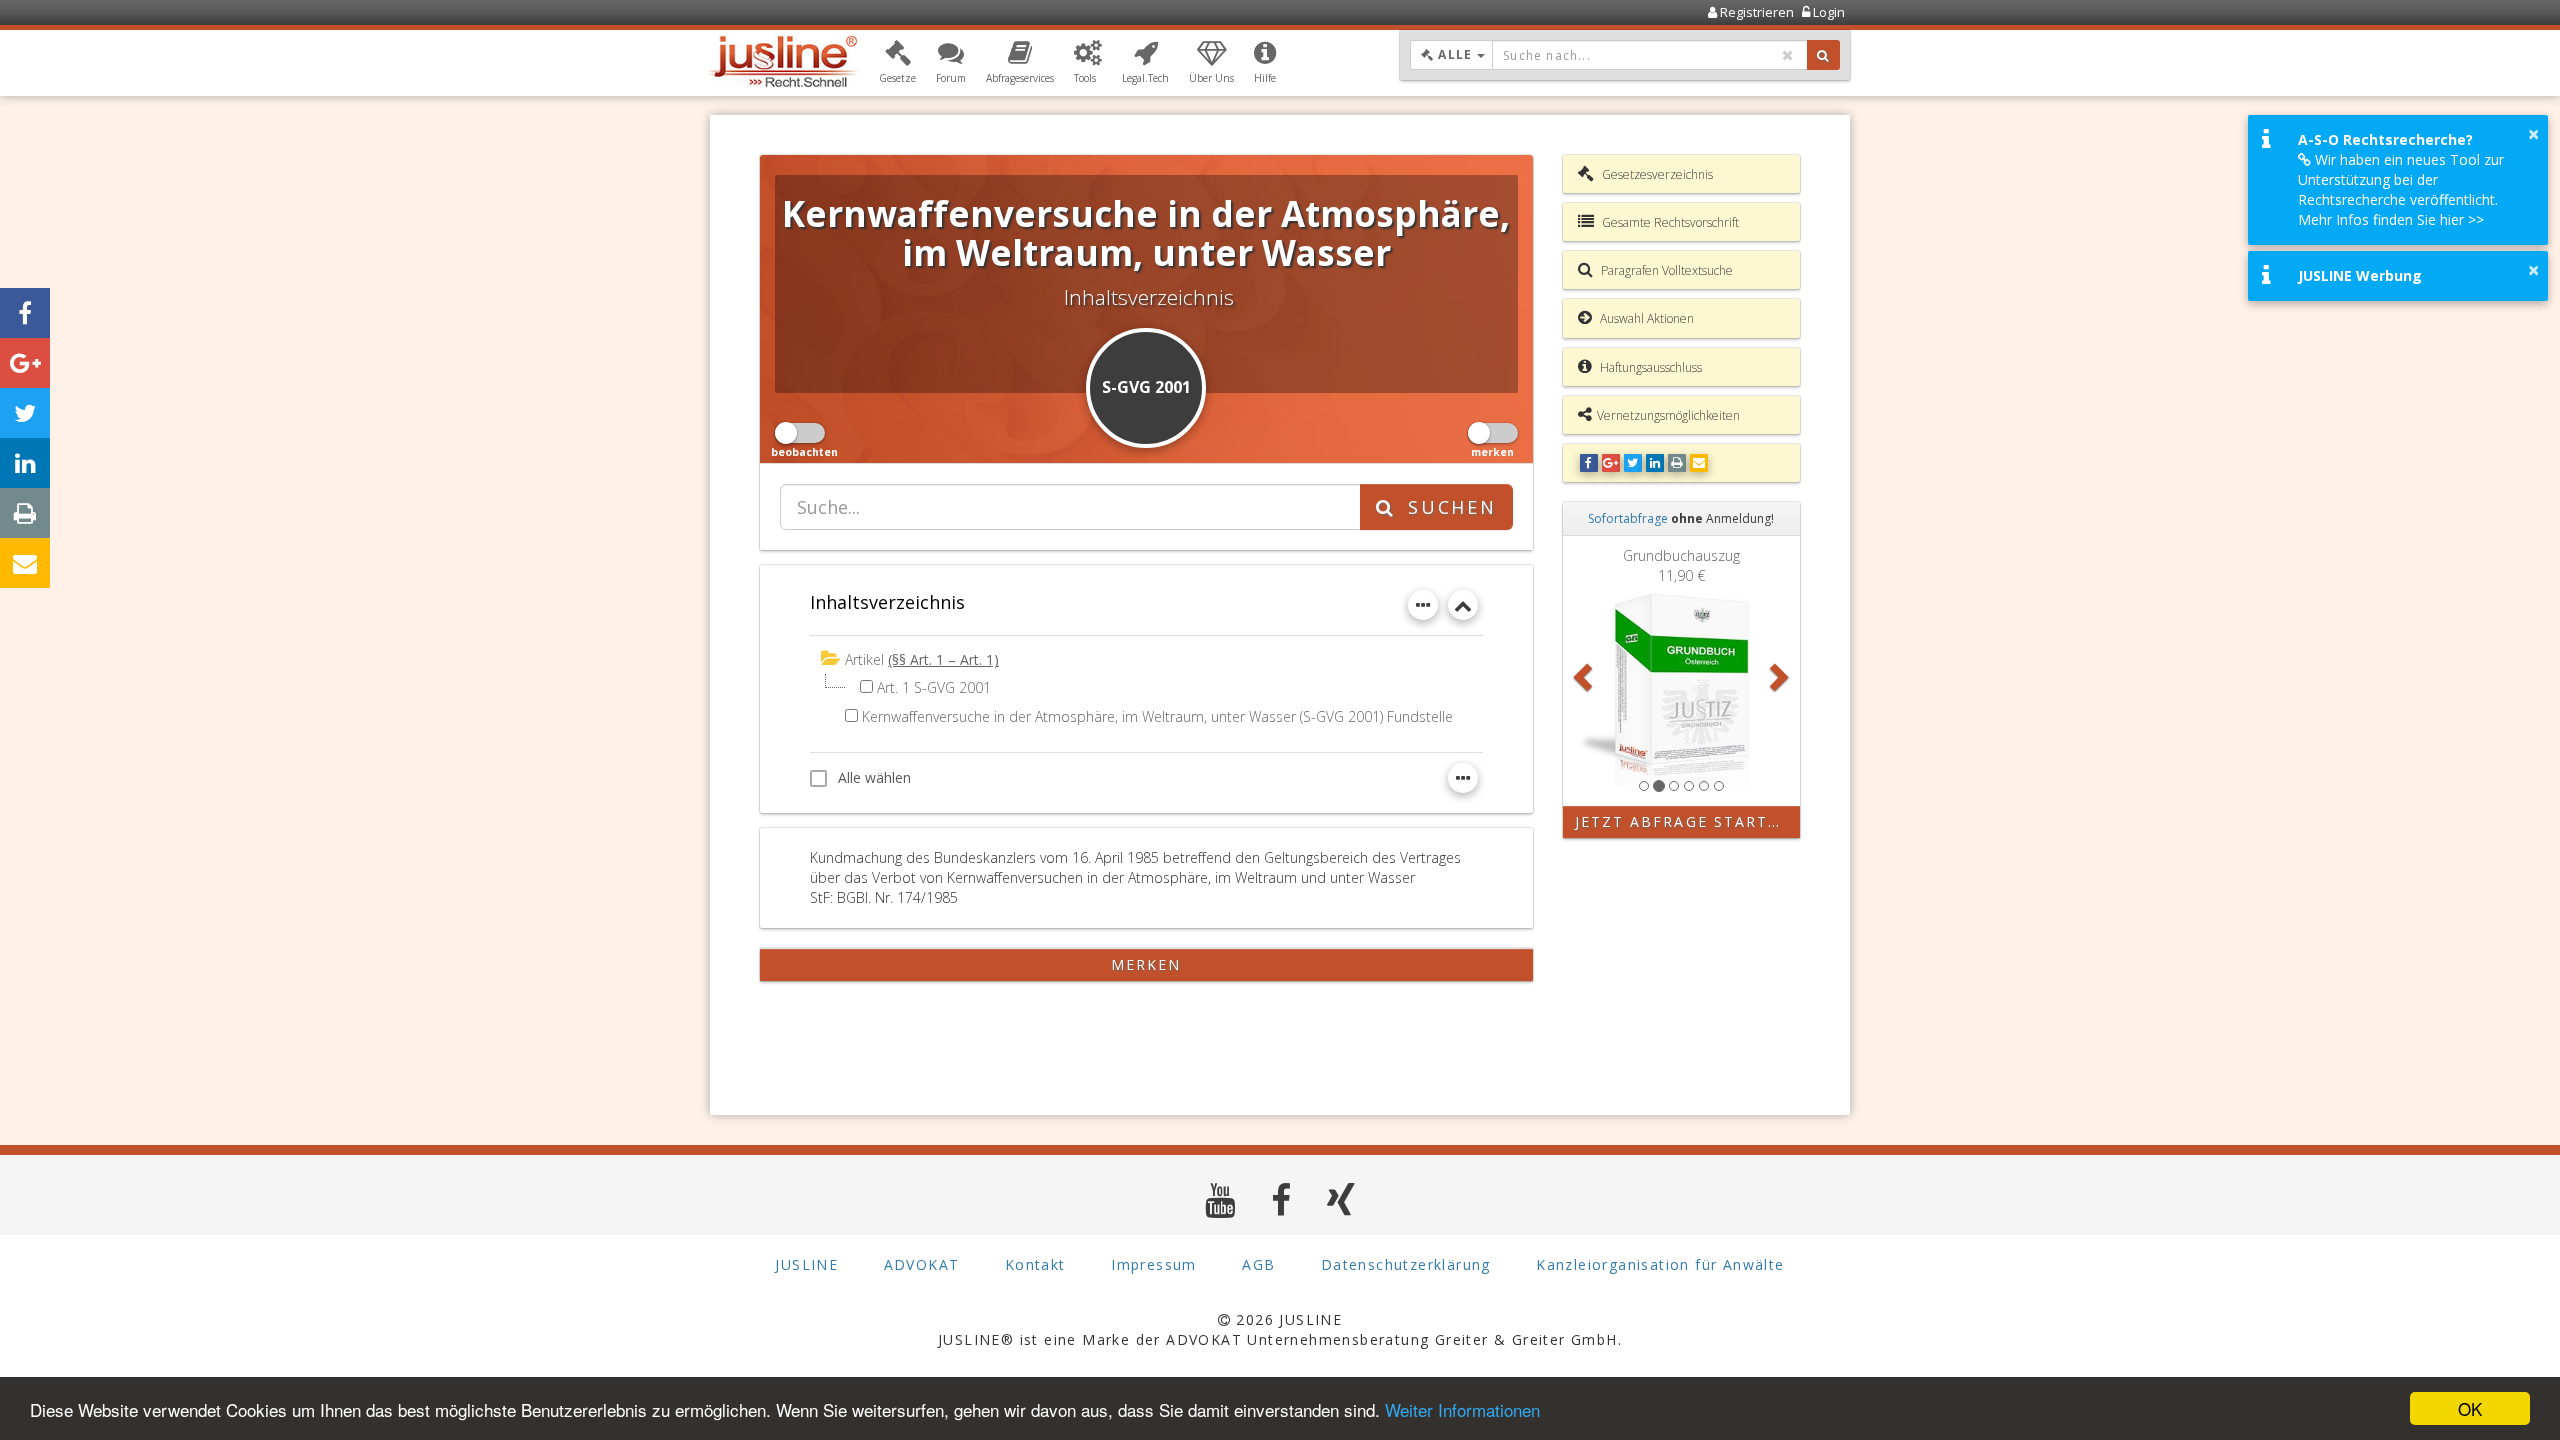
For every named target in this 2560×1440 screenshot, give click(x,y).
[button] (897, 63)
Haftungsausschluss (1649, 367)
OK (2470, 1408)
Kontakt (1035, 1264)
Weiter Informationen (1462, 1409)
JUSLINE (806, 1264)
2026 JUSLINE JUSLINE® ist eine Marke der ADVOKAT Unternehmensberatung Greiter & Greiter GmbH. (1280, 1329)
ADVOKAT (922, 1264)
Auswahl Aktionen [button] (1645, 318)
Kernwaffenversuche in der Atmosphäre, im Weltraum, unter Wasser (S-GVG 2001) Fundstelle (1157, 716)
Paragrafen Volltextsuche (1665, 270)
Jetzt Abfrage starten (1683, 821)
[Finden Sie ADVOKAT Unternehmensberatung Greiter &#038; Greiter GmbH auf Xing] (1341, 1199)
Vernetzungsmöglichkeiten (1668, 415)
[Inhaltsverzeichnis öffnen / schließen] (1463, 605)
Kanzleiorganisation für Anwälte (1660, 1264)
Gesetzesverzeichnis (1656, 174)
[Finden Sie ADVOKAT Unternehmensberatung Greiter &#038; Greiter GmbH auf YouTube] (1220, 1199)
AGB (1258, 1264)
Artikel (864, 659)
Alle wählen (874, 777)
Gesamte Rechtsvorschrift (1669, 222)
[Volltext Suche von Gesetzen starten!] (1823, 55)
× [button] (2533, 134)
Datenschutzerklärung (1406, 1264)
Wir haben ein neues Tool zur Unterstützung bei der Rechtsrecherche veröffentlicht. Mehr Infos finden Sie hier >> (2401, 189)
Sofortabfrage (1628, 518)
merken (1146, 964)
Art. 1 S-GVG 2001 (934, 687)
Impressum (1154, 1264)
